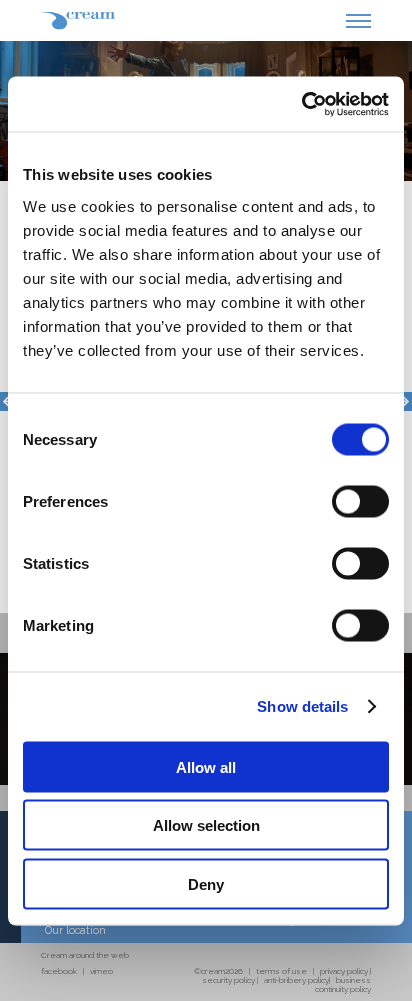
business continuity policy (343, 984)
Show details (302, 706)
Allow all (206, 766)
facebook (59, 971)
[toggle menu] (358, 27)
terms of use (281, 971)
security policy (228, 980)
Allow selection (206, 825)
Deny (206, 883)
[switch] (360, 501)
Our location (75, 930)
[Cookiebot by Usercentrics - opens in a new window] (301, 104)
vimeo (101, 971)
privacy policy (344, 971)
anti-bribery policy (296, 980)
